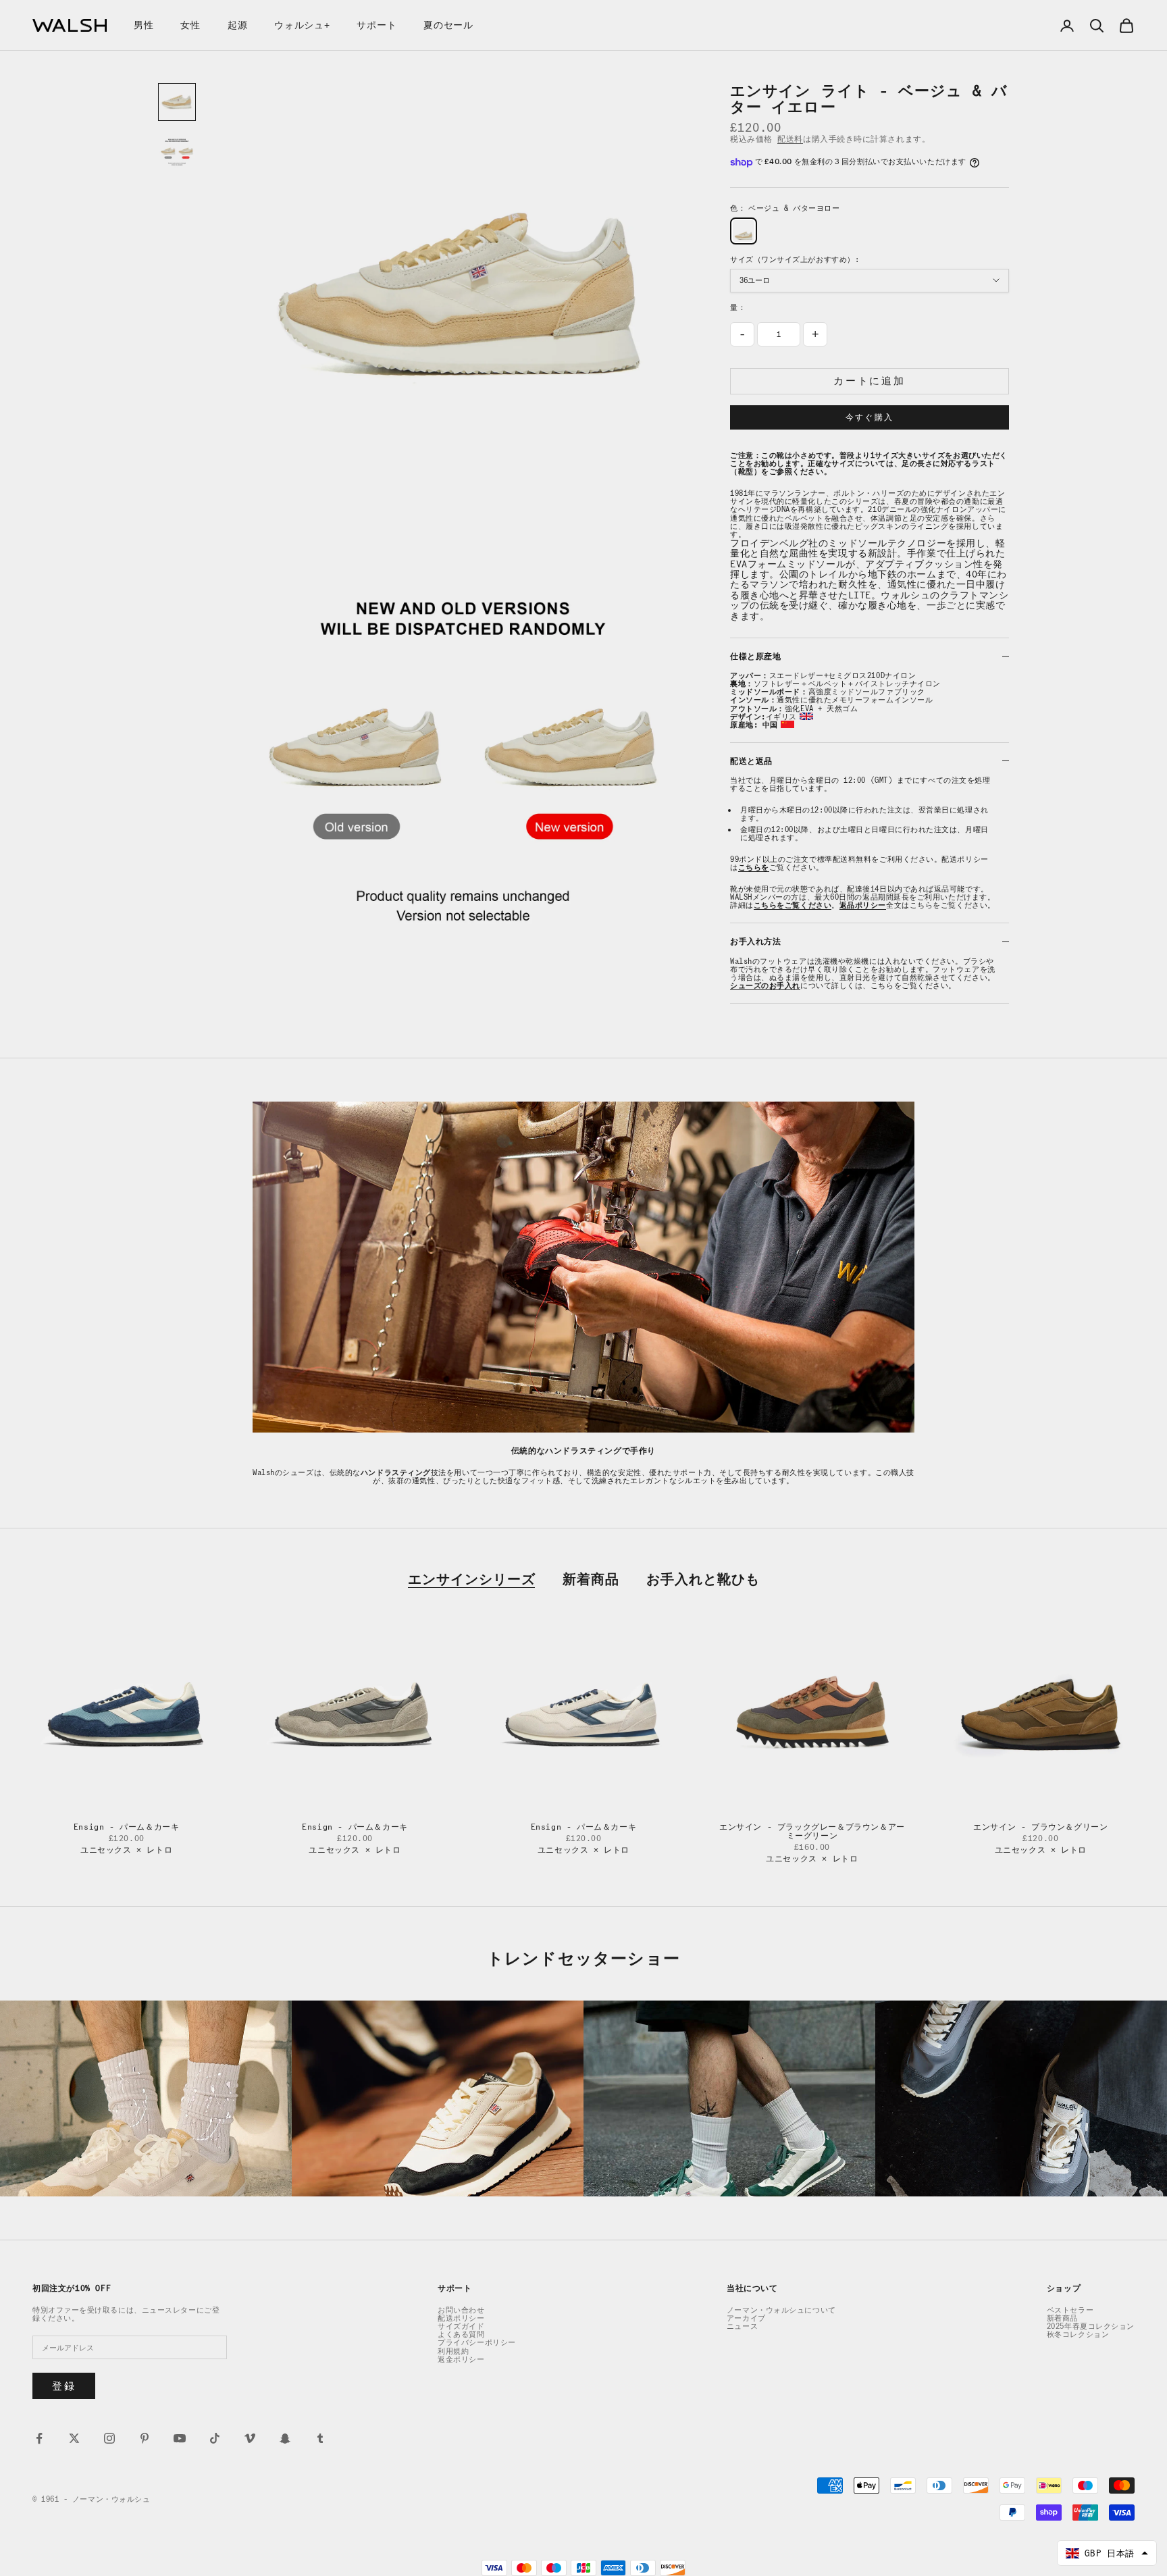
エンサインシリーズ (472, 1579)
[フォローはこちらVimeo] (250, 2438)
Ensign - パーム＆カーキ (127, 1827)
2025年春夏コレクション (1091, 2326)
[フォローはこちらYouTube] (180, 2438)
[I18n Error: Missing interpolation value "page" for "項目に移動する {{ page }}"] (177, 151)
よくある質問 (461, 2334)
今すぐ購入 (870, 417)
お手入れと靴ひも (703, 1579)
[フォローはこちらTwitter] (74, 2438)
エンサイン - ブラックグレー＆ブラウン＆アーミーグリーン (812, 1831)
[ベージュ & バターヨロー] (744, 231)
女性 (190, 25)
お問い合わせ (461, 2310)
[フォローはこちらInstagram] (109, 2438)
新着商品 (591, 1579)
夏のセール (448, 25)
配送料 (790, 139)
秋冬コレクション (1078, 2334)
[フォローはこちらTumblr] (320, 2438)
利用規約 (453, 2351)
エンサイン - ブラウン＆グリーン (1040, 1827)
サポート (377, 25)
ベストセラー (1070, 2310)
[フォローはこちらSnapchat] (285, 2438)
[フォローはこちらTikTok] (215, 2438)
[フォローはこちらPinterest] (145, 2438)
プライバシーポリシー (477, 2342)
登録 (64, 2386)
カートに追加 (869, 381)
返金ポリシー (461, 2359)
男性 (144, 25)
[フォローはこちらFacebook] (39, 2438)
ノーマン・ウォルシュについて (781, 2310)
